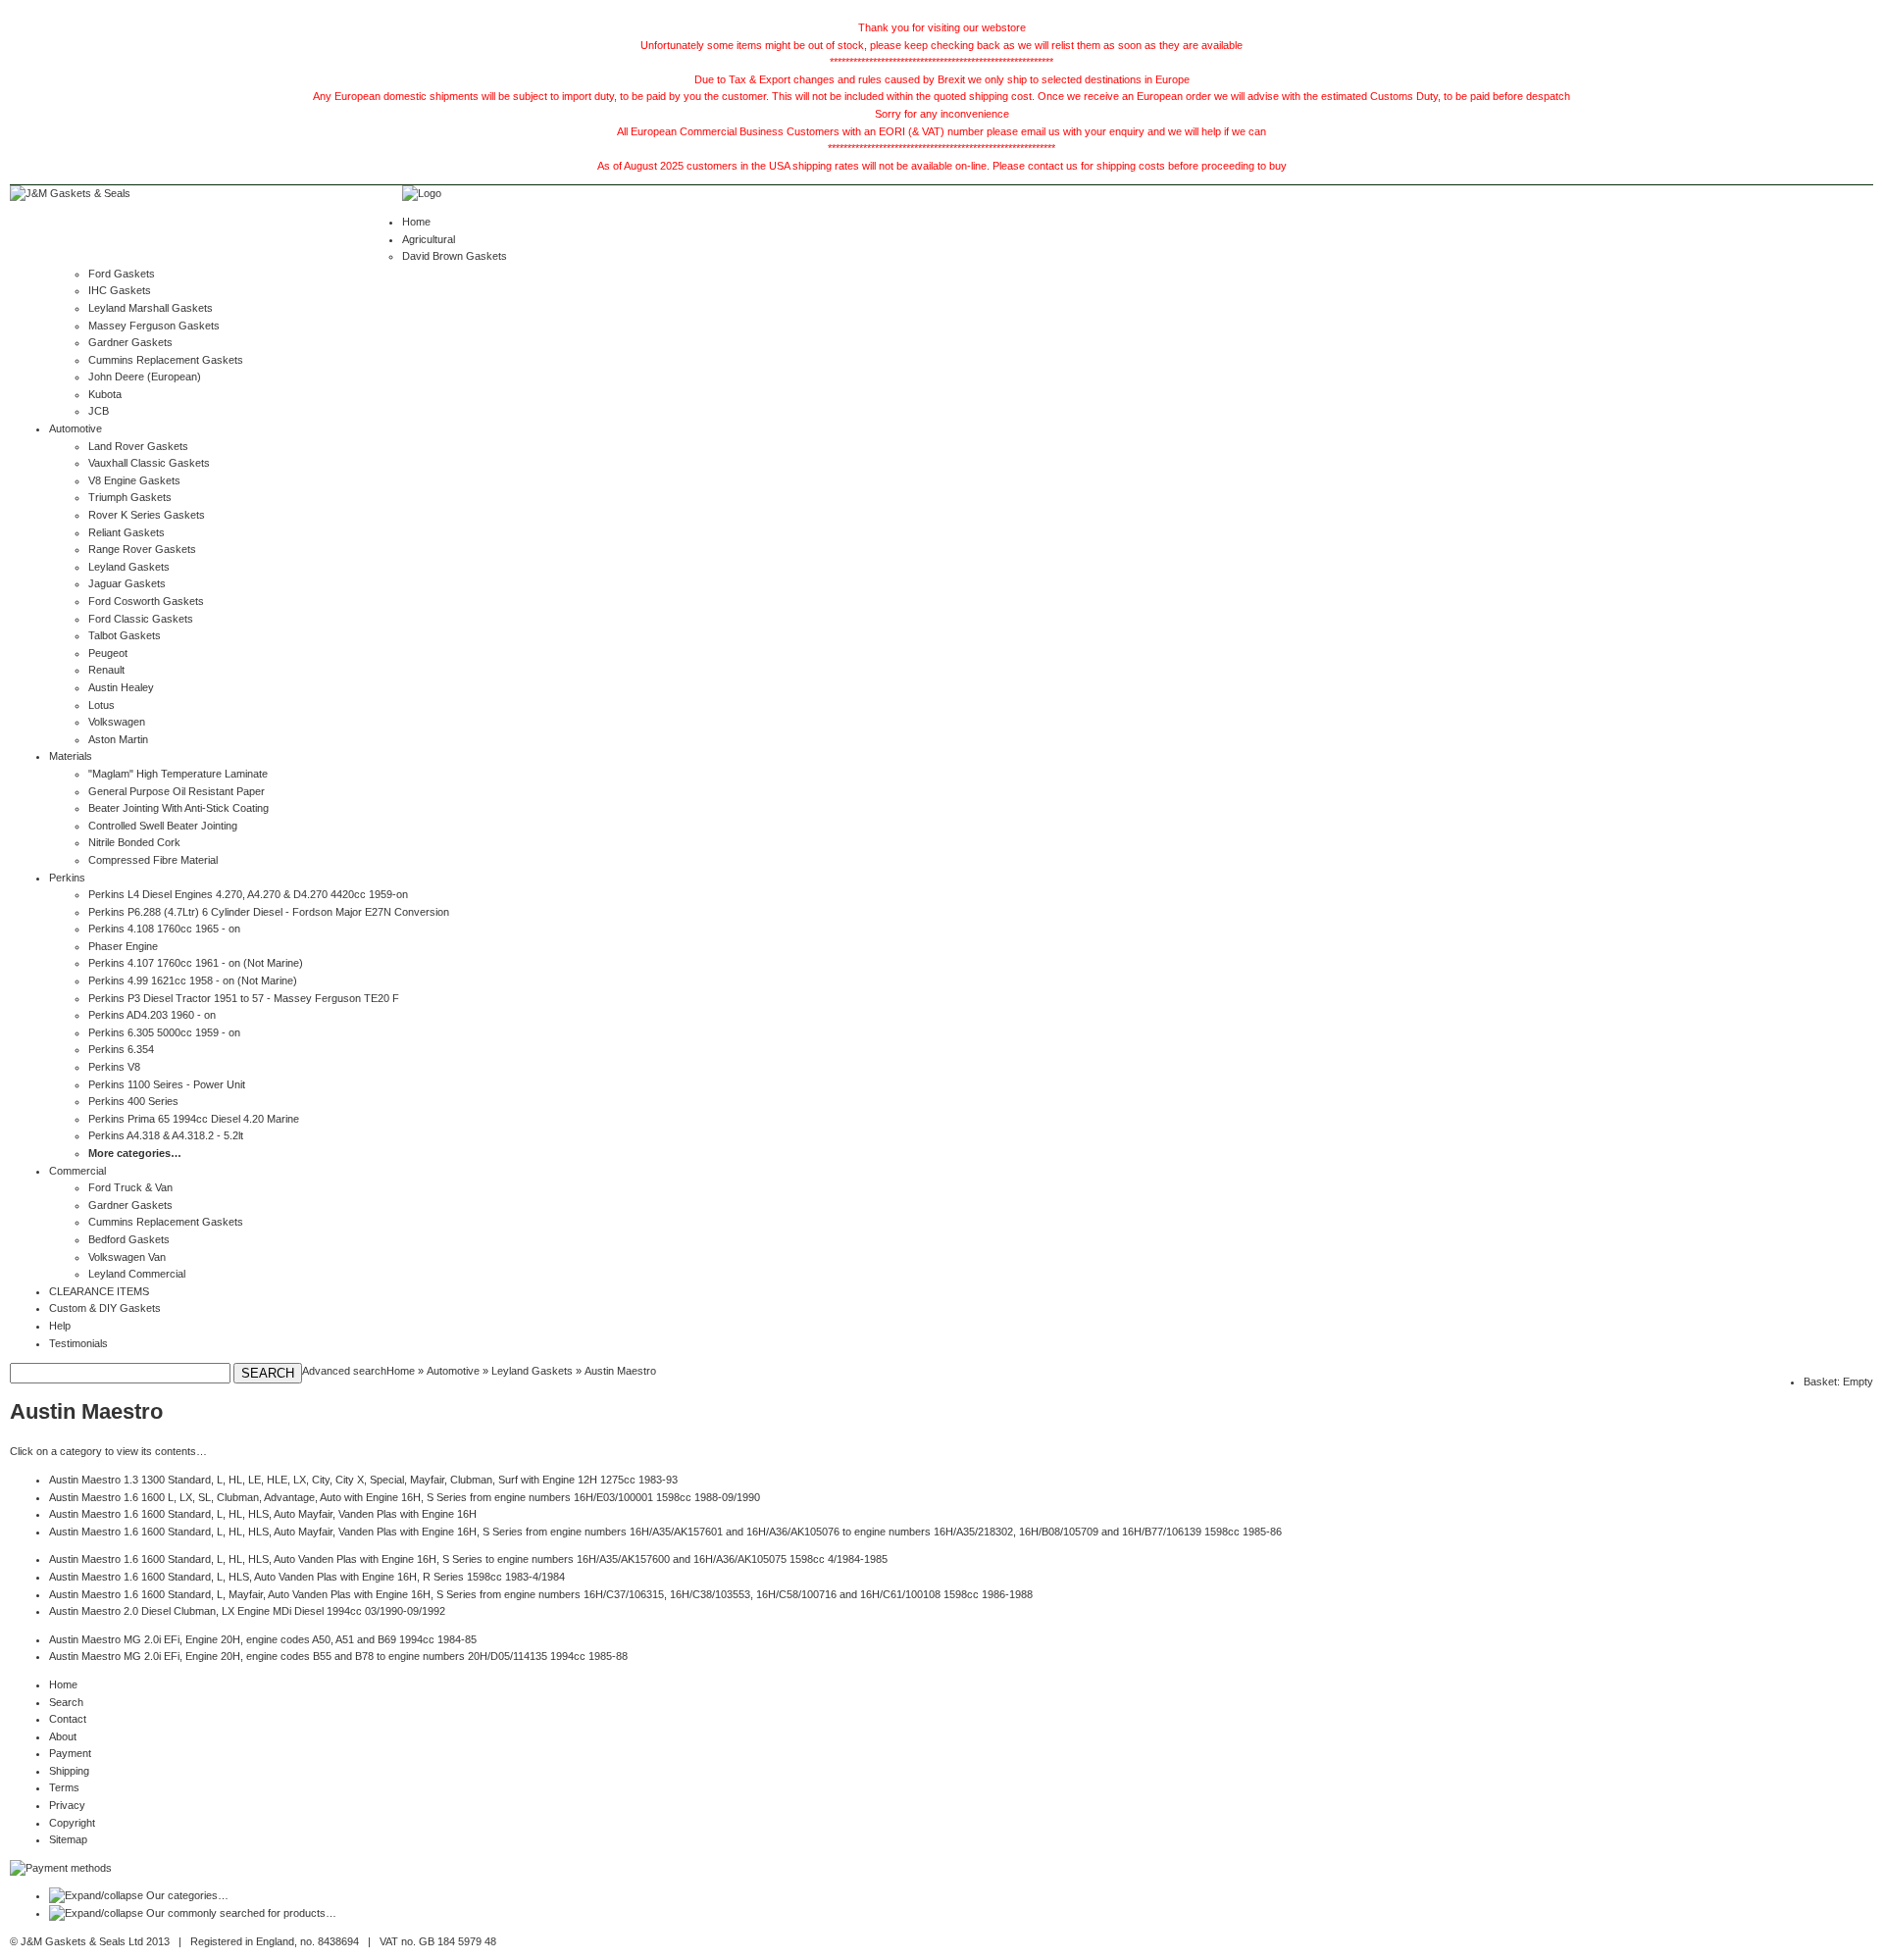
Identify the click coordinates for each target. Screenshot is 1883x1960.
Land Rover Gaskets (138, 446)
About (63, 1736)
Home (416, 222)
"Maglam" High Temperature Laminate (178, 774)
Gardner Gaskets (130, 342)
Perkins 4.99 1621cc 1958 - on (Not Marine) (193, 980)
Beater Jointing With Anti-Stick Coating (178, 808)
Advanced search (344, 1371)
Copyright (72, 1823)
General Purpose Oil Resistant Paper (177, 791)
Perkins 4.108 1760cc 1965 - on (164, 929)
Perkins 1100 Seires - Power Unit (167, 1084)
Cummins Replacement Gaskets (166, 360)
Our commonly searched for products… (241, 1913)
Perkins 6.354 (121, 1049)
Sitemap (68, 1839)
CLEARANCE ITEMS (99, 1291)
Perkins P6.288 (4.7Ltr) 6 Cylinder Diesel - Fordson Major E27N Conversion (269, 912)
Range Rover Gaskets (142, 549)
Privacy (67, 1805)
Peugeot (108, 653)
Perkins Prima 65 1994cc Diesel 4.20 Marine (194, 1119)
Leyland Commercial (137, 1274)
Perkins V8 (114, 1067)
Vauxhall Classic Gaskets (149, 463)
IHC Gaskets (120, 290)
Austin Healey (121, 687)
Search (66, 1702)
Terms (64, 1787)
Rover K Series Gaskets (147, 515)
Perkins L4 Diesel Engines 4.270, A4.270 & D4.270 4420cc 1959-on (248, 894)
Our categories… (187, 1895)
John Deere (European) (145, 377)
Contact (68, 1719)
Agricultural (429, 239)
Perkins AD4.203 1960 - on (152, 1015)
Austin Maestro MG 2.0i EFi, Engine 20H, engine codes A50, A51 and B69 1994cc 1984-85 (263, 1639)
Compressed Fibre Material (153, 860)
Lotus (102, 705)
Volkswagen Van (127, 1257)
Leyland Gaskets (129, 567)
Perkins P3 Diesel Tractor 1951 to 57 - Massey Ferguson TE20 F (244, 998)
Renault (106, 670)
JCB (99, 411)
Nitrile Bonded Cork (134, 842)
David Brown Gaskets (455, 256)
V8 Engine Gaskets (134, 480)
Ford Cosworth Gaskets (146, 601)
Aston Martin (118, 739)
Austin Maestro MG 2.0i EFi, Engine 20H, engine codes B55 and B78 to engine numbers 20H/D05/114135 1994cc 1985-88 (338, 1656)
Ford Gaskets (122, 274)
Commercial (77, 1171)
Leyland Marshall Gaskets (151, 308)
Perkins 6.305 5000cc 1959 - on (164, 1032)
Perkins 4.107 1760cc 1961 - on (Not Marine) (196, 963)
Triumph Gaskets (130, 497)
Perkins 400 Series (133, 1101)
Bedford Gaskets (129, 1239)
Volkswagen (117, 722)
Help (60, 1326)
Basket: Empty (1838, 1382)
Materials (71, 756)
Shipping (69, 1771)
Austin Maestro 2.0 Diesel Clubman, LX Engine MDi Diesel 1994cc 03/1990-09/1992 (247, 1611)
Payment (70, 1753)
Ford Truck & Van (130, 1187)
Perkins (67, 878)
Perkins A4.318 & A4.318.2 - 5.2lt (166, 1135)
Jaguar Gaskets (127, 583)
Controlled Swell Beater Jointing (163, 826)
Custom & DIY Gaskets (105, 1308)
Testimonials (78, 1343)
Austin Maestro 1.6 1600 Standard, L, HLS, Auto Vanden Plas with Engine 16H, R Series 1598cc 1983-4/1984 (307, 1577)
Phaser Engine (123, 946)
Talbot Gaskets (125, 635)
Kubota (105, 394)
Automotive (76, 428)
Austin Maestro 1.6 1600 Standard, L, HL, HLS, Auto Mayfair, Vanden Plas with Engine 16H (263, 1514)
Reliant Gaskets (127, 532)
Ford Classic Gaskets (141, 619)
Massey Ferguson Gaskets (154, 326)
